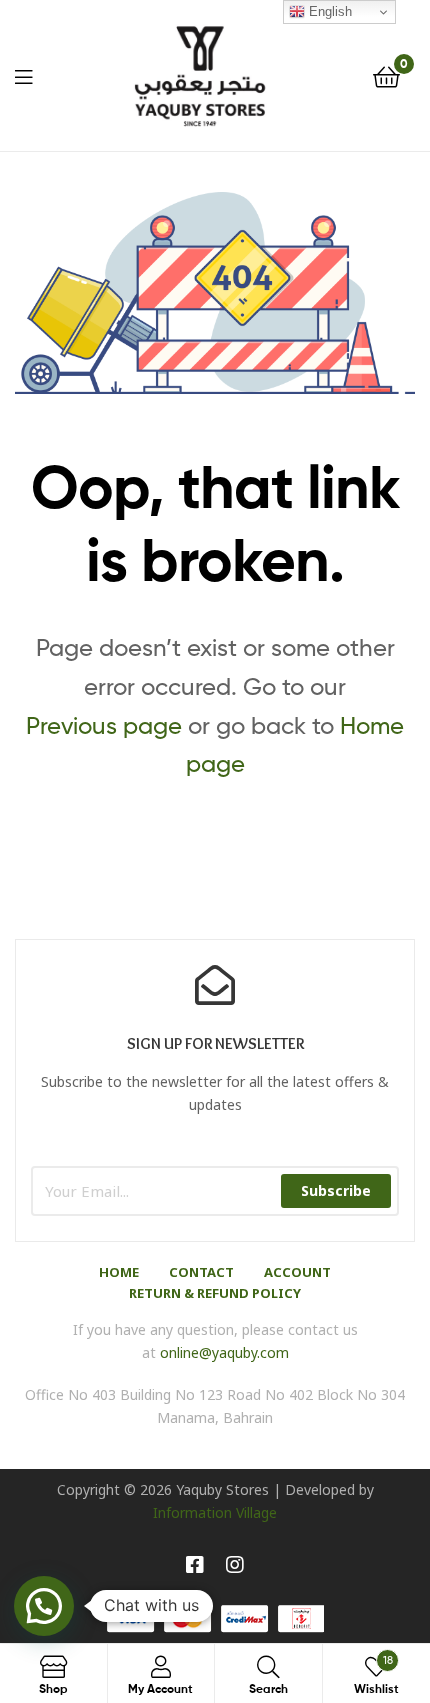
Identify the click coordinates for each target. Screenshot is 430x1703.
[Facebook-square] (195, 1565)
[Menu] (23, 75)
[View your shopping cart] (386, 75)
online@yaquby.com (224, 1352)
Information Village (215, 1512)
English (328, 11)
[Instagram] (235, 1565)
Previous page (104, 725)
